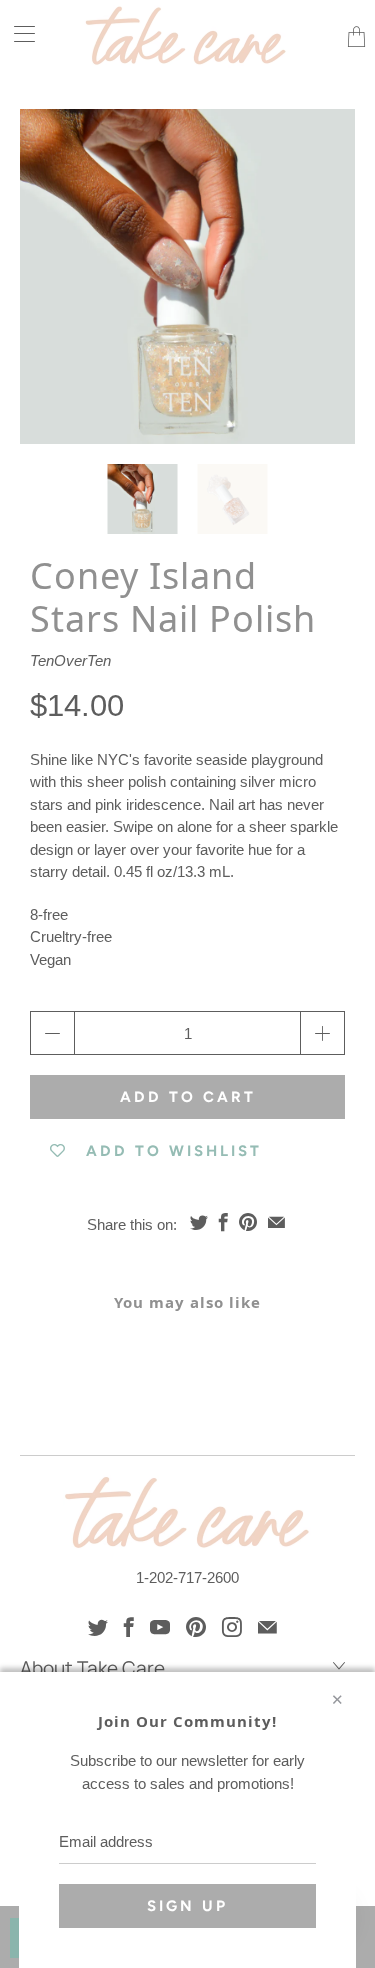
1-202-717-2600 (187, 1577)
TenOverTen (70, 660)
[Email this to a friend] (276, 1222)
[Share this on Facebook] (223, 1222)
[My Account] (17, 33)
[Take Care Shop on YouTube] (160, 1627)
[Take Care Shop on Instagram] (232, 1627)
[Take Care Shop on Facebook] (129, 1627)
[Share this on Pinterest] (248, 1222)
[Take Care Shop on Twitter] (98, 1627)
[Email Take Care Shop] (267, 1627)
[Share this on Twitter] (199, 1222)
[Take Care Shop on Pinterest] (196, 1627)
